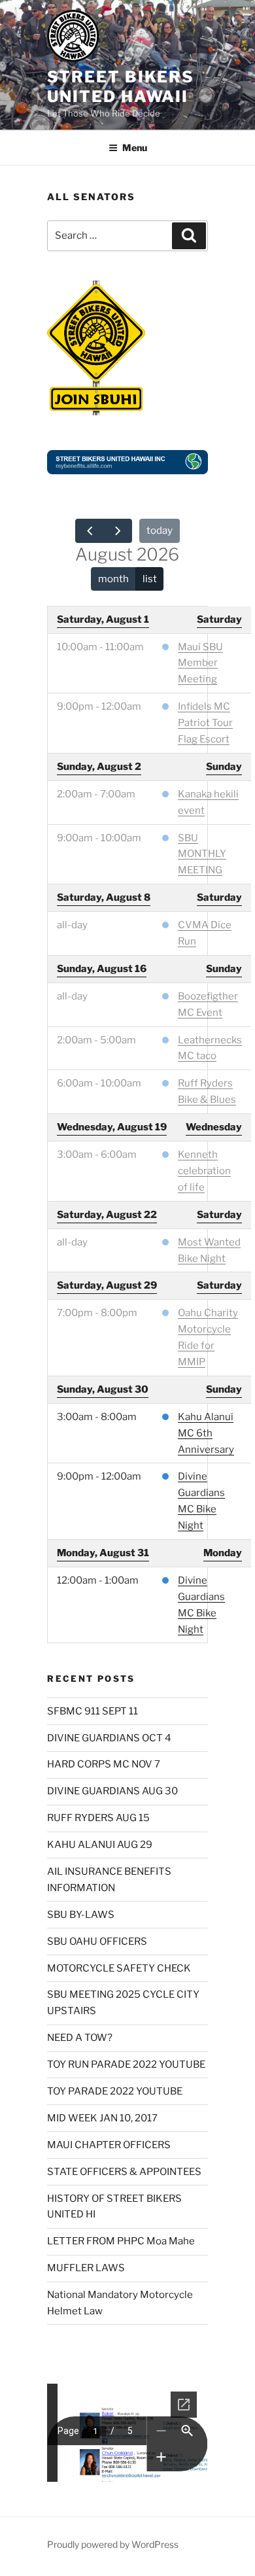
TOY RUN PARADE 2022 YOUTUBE (126, 2064)
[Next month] (118, 531)
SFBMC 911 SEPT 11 (93, 1711)
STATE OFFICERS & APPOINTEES (124, 2172)
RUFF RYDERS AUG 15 (98, 1818)
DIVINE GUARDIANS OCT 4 (109, 1738)
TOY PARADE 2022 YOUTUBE (115, 2091)
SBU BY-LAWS (81, 1915)
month (113, 579)
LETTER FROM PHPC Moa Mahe (121, 2241)
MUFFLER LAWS (86, 2268)
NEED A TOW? (80, 2038)
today (160, 531)
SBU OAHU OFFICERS (97, 1941)
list (150, 579)
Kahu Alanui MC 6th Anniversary (206, 1433)
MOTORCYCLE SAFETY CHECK (119, 1968)
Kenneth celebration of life (204, 1171)
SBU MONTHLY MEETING (202, 854)
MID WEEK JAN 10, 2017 (102, 2118)
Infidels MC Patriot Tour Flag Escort (205, 723)
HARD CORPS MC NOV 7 (104, 1764)
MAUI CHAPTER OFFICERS (109, 2145)
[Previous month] (90, 531)
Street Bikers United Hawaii (121, 87)
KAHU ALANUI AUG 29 (100, 1845)
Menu (135, 148)
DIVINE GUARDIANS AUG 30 (112, 1791)
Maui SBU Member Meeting (200, 663)
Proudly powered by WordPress (113, 2544)
